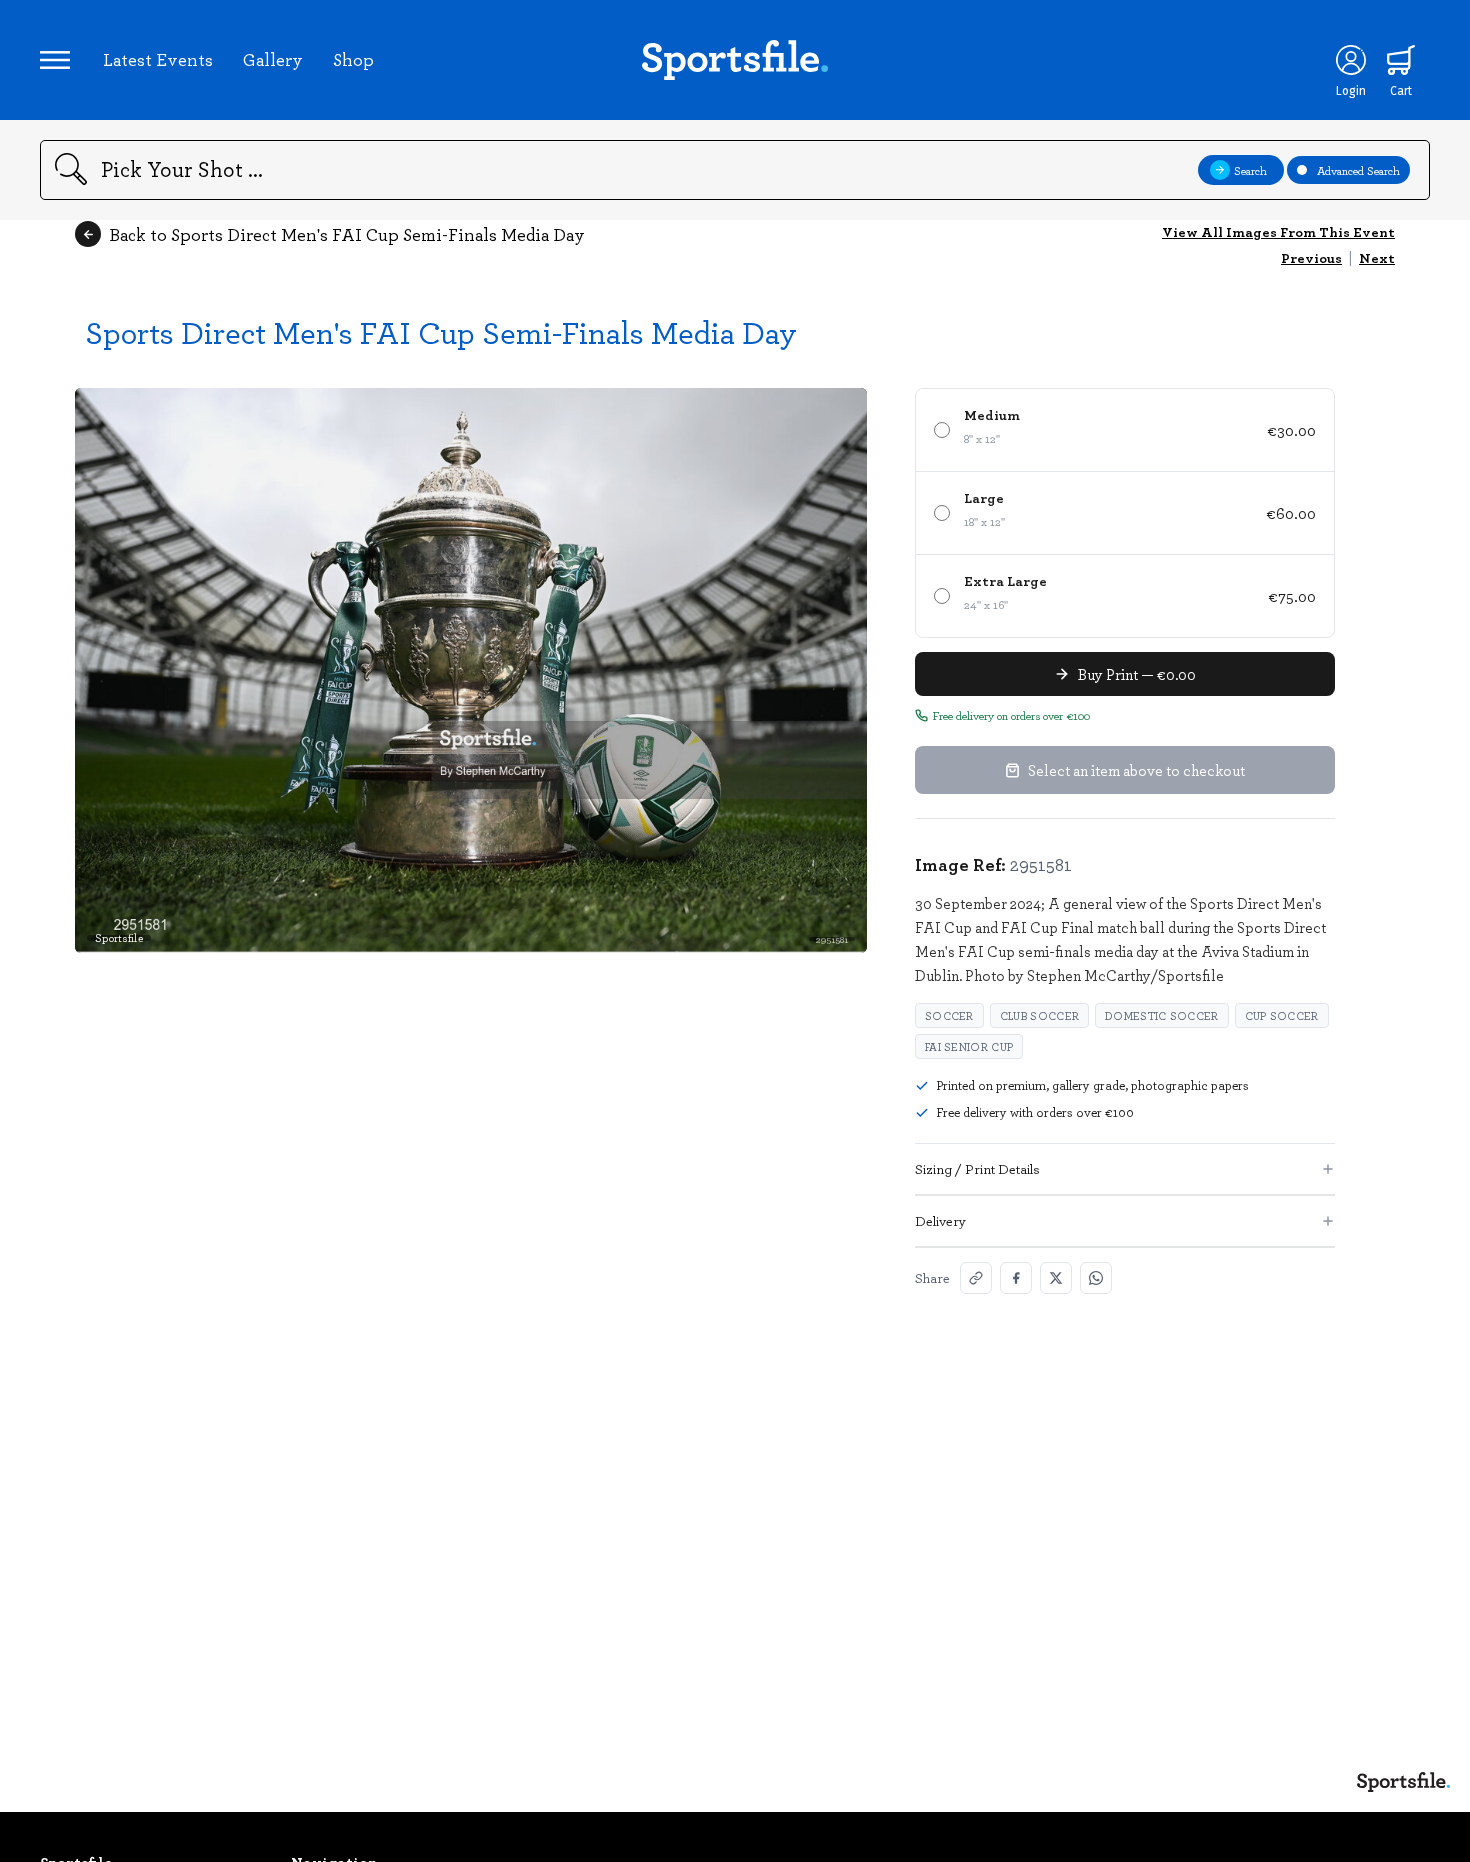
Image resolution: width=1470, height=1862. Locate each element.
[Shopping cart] (1401, 60)
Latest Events (158, 59)
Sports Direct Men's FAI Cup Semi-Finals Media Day (441, 331)
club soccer (1039, 1015)
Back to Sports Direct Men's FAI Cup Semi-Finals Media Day (347, 234)
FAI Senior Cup (969, 1046)
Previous (1311, 257)
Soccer (949, 1015)
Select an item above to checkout (1136, 770)
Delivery (940, 1220)
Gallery (273, 59)
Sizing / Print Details (977, 1168)
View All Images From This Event (1278, 231)
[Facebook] (1016, 1278)
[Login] (1351, 60)
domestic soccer (1162, 1015)
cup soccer (1282, 1015)
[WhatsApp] (1096, 1278)
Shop (353, 59)
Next (1377, 257)
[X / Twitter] (1056, 1278)
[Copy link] (976, 1278)
